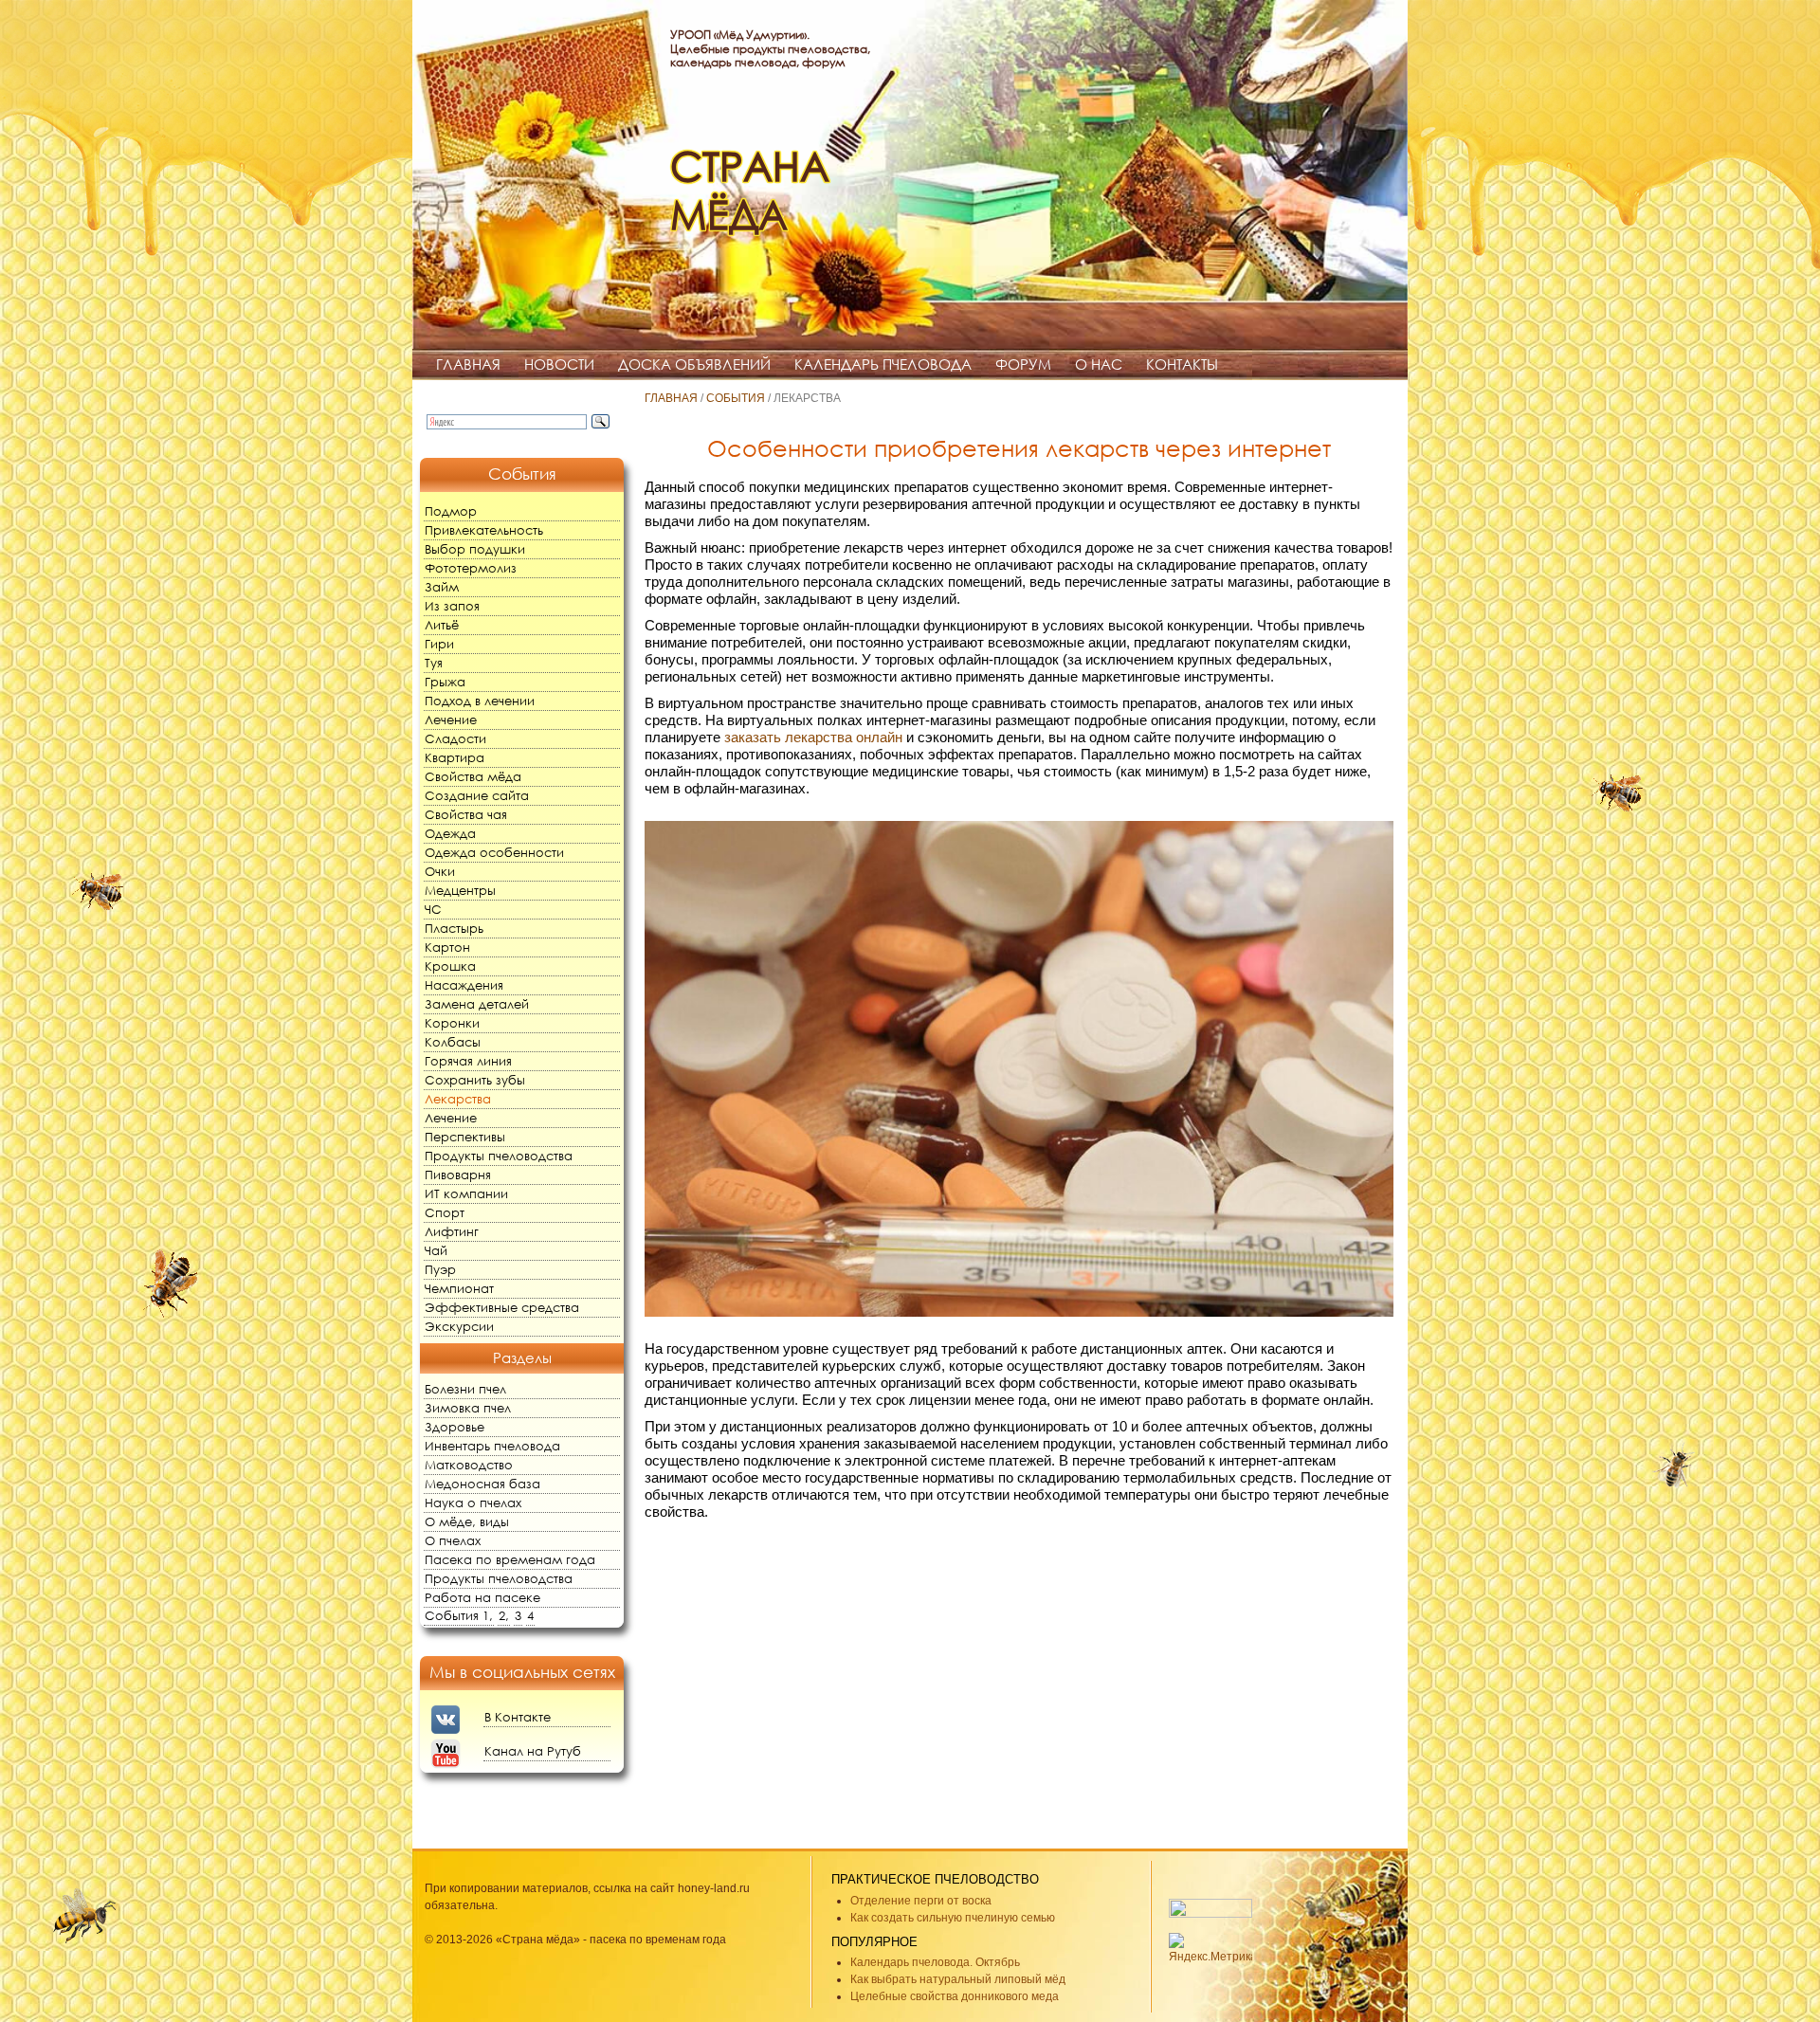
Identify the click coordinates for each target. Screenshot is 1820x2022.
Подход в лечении (480, 701)
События (736, 398)
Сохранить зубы (475, 1080)
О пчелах (453, 1541)
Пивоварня (458, 1175)
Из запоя (452, 606)
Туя (434, 663)
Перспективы (465, 1137)
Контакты (1182, 364)
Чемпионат (459, 1289)
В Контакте (518, 1717)
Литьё (442, 625)
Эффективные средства (502, 1308)
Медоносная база (482, 1484)
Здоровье (455, 1427)
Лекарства (458, 1099)
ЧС (433, 910)
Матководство (469, 1465)
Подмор (451, 511)
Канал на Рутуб (533, 1751)
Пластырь (454, 929)
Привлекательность (484, 530)
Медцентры (460, 891)
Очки (440, 872)
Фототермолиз (471, 568)
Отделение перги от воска (921, 1901)
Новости (559, 364)
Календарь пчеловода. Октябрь (935, 1962)
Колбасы (453, 1042)
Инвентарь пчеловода (492, 1446)
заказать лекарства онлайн (813, 737)
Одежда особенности (494, 853)
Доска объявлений (694, 364)
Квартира (455, 758)
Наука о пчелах (473, 1503)
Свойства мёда (473, 777)
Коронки (452, 1023)
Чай (436, 1251)
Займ (442, 587)
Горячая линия (468, 1061)
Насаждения (464, 985)
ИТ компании (466, 1194)
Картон (447, 947)
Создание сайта (477, 796)
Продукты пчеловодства (499, 1156)
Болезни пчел (465, 1389)
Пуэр (440, 1270)
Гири (439, 644)
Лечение (451, 720)
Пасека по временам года (510, 1560)
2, (504, 1616)
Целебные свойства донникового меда (955, 1996)
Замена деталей (477, 1004)
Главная (468, 364)
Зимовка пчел (468, 1408)
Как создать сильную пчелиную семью (953, 1918)
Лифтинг (452, 1232)
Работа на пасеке (482, 1598)
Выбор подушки (475, 549)
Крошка (450, 966)
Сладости (455, 739)
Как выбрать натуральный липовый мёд (958, 1979)
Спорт (445, 1213)
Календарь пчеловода (883, 364)
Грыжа (445, 682)
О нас (1099, 364)
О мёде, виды (467, 1522)
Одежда (450, 834)
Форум (1023, 364)
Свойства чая (466, 815)
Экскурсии (459, 1327)
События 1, (459, 1616)
